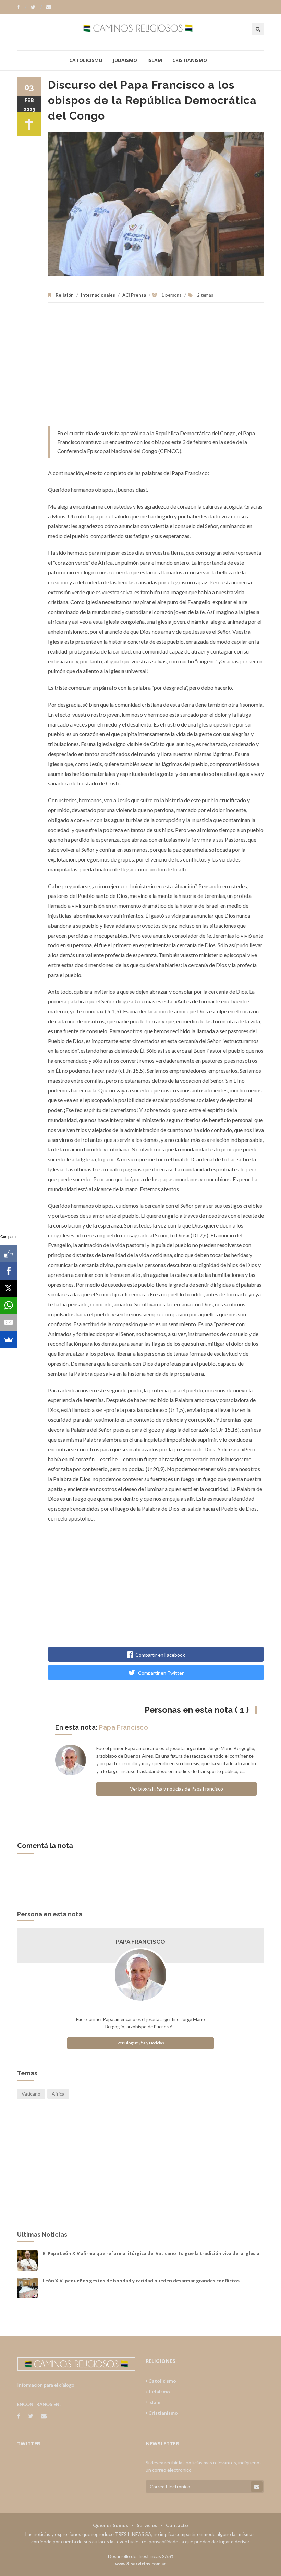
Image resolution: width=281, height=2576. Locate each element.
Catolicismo (86, 60)
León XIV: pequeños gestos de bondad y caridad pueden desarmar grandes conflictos (141, 2281)
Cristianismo (190, 60)
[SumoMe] (9, 1340)
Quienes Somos (111, 2525)
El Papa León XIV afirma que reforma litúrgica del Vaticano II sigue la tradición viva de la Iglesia (151, 2253)
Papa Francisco (124, 1727)
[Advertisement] (156, 368)
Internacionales (98, 295)
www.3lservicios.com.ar (140, 2564)
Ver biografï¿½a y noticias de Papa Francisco (176, 1789)
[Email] (9, 1322)
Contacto (177, 2525)
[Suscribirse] (257, 2487)
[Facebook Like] (9, 1254)
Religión (65, 295)
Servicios (147, 2525)
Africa (58, 2094)
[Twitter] (36, 7)
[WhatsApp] (9, 1305)
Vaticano (31, 2094)
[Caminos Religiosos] (141, 32)
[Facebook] (22, 7)
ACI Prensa (134, 295)
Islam (155, 60)
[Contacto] (49, 7)
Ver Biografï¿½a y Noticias (141, 2043)
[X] (9, 1288)
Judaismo (125, 60)
